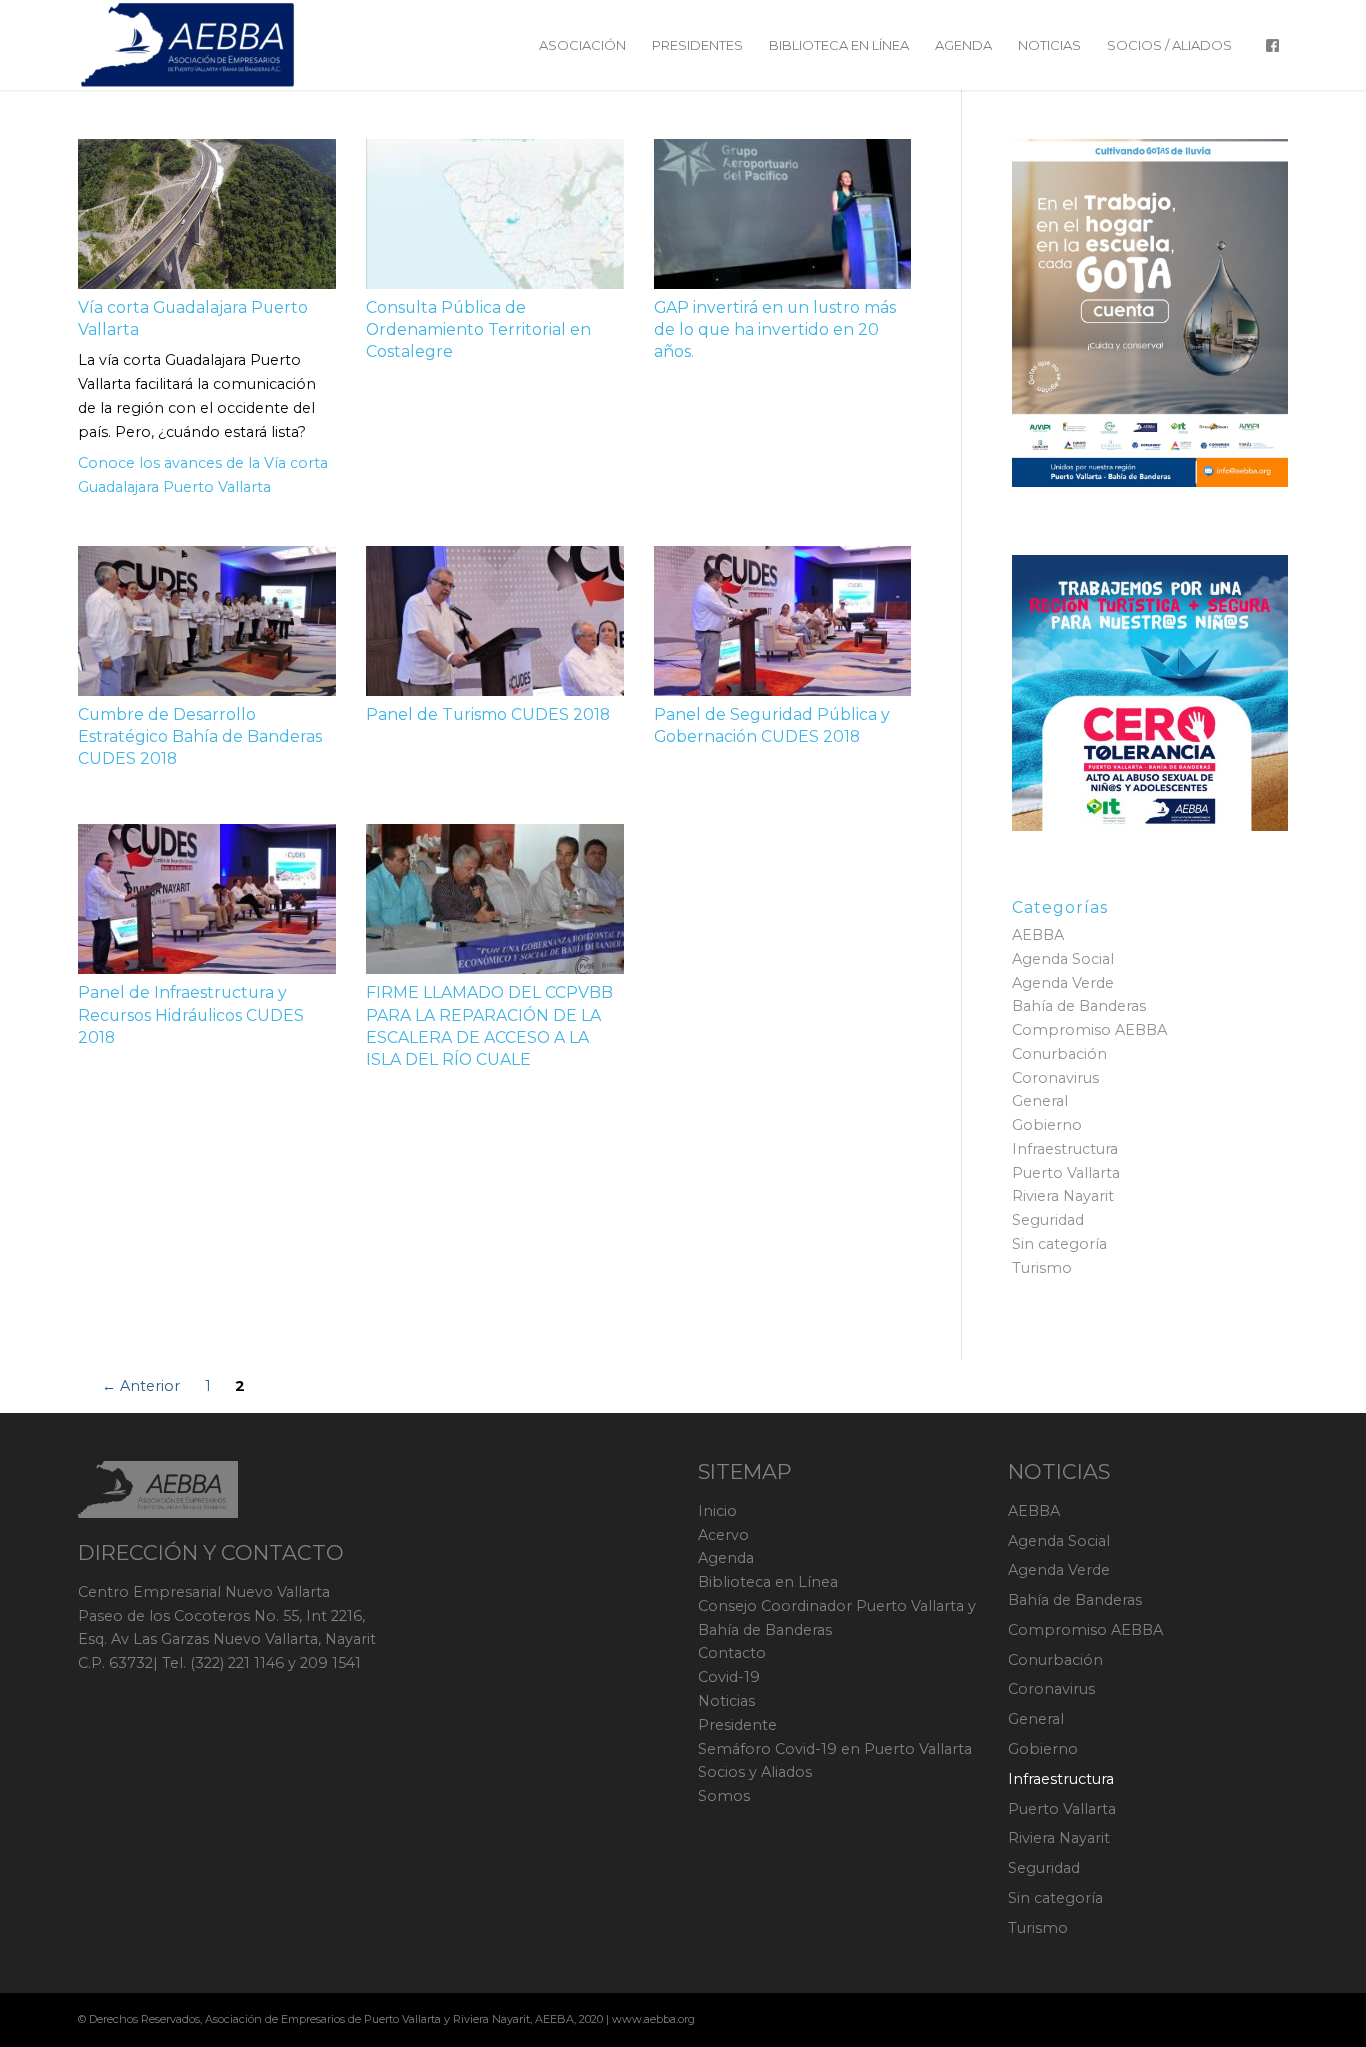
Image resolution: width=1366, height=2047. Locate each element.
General (1040, 1101)
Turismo (1042, 1268)
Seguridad (1048, 1220)
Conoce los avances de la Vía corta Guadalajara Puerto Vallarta (203, 475)
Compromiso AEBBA (1089, 1030)
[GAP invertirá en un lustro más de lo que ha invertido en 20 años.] (783, 214)
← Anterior (141, 1386)
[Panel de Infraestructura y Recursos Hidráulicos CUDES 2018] (207, 899)
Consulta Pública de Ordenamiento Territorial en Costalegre (478, 329)
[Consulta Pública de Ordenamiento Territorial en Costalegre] (495, 214)
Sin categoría (1059, 1244)
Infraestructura (1065, 1149)
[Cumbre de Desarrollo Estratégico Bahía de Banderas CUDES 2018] (207, 621)
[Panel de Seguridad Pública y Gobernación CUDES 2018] (783, 621)
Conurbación (1059, 1054)
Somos (724, 1796)
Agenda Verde (1063, 983)
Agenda (726, 1558)
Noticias (726, 1701)
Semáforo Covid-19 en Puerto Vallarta (835, 1749)
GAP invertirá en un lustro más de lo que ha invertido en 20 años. (775, 329)
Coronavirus (1055, 1078)
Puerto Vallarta (1066, 1173)
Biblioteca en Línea (768, 1582)
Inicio (717, 1511)
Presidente (737, 1725)
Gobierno (1047, 1125)
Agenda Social (1063, 959)
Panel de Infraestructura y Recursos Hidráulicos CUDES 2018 (191, 1014)
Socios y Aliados (755, 1772)
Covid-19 (729, 1677)
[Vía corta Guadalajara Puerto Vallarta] (207, 214)
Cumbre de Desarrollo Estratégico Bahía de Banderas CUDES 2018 (200, 736)
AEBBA (1038, 935)
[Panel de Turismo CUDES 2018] (495, 621)
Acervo (723, 1535)
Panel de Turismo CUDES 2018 (488, 714)
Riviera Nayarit (1063, 1196)
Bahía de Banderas (1079, 1006)
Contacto (732, 1653)
